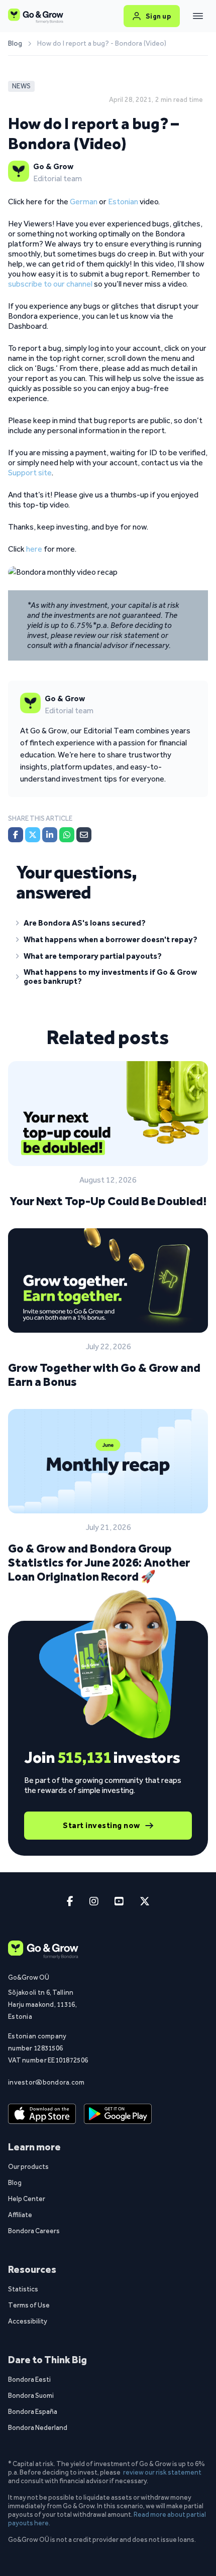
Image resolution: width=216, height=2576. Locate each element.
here (34, 549)
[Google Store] (118, 2114)
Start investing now (101, 1825)
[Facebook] (16, 835)
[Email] (84, 835)
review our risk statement (162, 2472)
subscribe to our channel (50, 284)
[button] (108, 925)
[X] (33, 835)
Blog (15, 44)
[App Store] (42, 2114)
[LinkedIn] (50, 835)
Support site (30, 473)
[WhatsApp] (67, 835)
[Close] (198, 16)
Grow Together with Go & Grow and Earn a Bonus (104, 1375)
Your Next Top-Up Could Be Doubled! (108, 1201)
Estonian (123, 202)
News (21, 86)
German (84, 202)
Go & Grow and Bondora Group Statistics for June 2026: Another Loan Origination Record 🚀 (99, 1562)
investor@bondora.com (46, 2082)
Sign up (158, 16)
